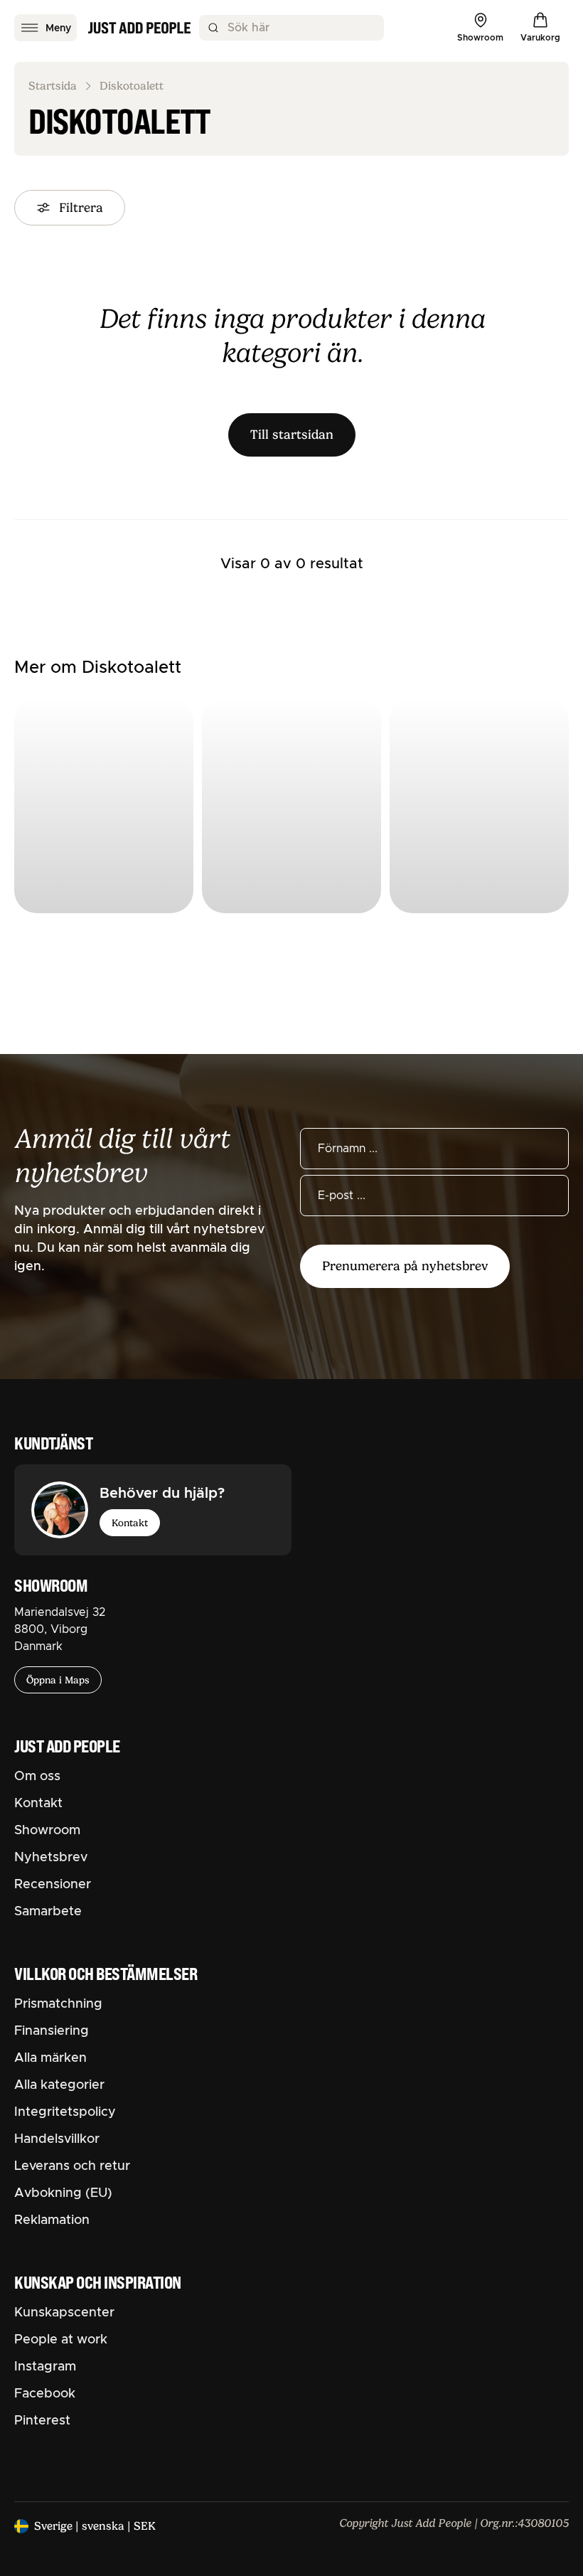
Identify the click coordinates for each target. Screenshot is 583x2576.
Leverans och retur (72, 2166)
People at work (61, 2340)
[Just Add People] (139, 28)
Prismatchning (58, 2004)
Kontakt (130, 1523)
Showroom (47, 1831)
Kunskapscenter (64, 2313)
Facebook (45, 2394)
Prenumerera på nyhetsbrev (405, 1266)
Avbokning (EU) (63, 2193)
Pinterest (42, 2421)
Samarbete (48, 1912)
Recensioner (53, 1885)
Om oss (37, 1777)
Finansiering (52, 2031)
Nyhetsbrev (51, 1858)
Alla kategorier (59, 2085)
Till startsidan (292, 435)
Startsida (53, 86)
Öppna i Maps (58, 1680)
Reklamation (52, 2220)
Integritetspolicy (65, 2112)
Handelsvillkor (57, 2139)
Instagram (45, 2367)
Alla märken (50, 2058)
